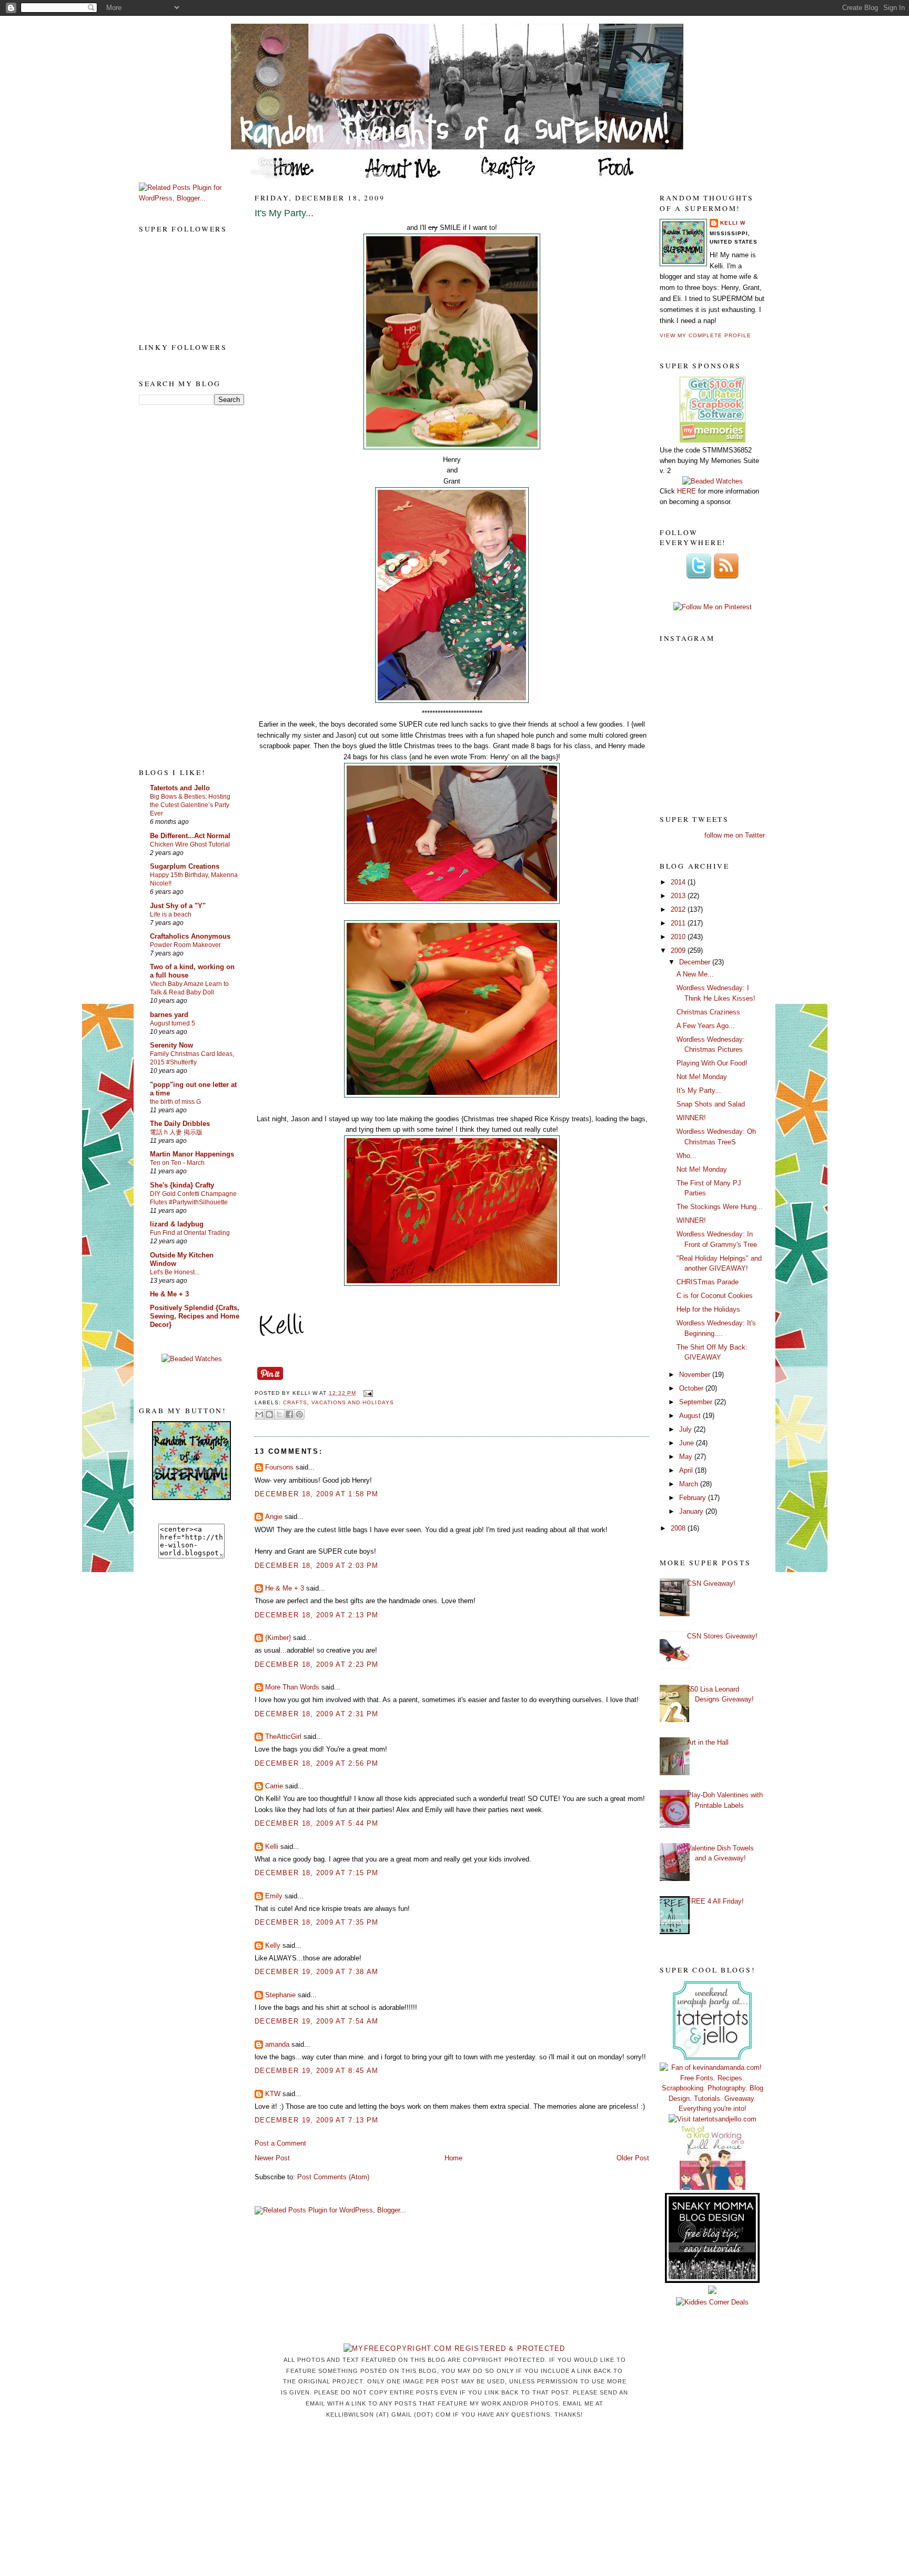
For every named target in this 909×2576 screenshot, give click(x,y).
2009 (679, 950)
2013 (679, 896)
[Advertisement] (181, 586)
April (687, 1470)
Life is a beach (171, 914)
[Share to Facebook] (289, 1414)
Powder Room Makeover (185, 945)
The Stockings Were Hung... (720, 1207)
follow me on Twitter (735, 835)
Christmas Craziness (708, 1012)
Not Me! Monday (702, 1077)
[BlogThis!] (269, 1414)
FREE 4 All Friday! (715, 1901)
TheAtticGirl (283, 1737)
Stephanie (280, 1995)
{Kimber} (278, 1638)
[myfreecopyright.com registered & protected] (454, 2348)
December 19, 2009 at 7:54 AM (316, 2021)
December (696, 962)
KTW (273, 2094)
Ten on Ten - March (177, 1163)
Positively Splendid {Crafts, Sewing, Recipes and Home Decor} (195, 1316)
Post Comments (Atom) (333, 2177)
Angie (274, 1517)
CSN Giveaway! (711, 1583)
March (690, 1484)
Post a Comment (280, 2143)
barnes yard (169, 1015)
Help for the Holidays (708, 1309)
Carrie (274, 1786)
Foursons (279, 1467)
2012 (679, 909)
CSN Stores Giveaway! (722, 1636)
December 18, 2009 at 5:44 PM (316, 1823)
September (697, 1402)
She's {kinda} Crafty (182, 1185)
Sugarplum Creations (185, 866)
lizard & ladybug (177, 1224)
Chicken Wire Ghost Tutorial (190, 844)
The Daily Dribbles (180, 1124)
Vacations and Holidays (352, 1402)
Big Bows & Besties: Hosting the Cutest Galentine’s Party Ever (190, 805)
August (691, 1416)
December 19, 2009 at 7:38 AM (316, 1972)
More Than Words (292, 1687)
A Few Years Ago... (706, 1026)
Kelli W (733, 223)
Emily (274, 1896)
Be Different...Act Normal (190, 836)
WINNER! (691, 1118)
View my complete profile (705, 335)
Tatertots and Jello (180, 788)
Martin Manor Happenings (192, 1154)
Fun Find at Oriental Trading (190, 1233)
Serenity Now (171, 1045)
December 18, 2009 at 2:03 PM (316, 1566)
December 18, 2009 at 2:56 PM (316, 1763)
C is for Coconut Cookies (715, 1296)
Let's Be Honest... (175, 1272)
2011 (679, 923)
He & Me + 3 (169, 1294)
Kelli (272, 1847)
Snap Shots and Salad (711, 1104)
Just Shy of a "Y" (178, 906)
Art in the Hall (708, 1742)
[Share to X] (279, 1414)
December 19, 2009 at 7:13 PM (316, 2120)
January (692, 1511)
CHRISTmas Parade (708, 1282)
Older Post (633, 2158)
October (692, 1388)
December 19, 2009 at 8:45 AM (316, 2071)
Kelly (273, 1945)
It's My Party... (284, 213)
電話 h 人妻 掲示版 (176, 1132)
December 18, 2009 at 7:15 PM (316, 1873)
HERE (686, 491)
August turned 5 (173, 1023)
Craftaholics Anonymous (190, 936)
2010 (679, 937)
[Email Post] (366, 1393)
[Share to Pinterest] (299, 1414)
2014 (679, 882)
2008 (679, 1528)
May (687, 1457)
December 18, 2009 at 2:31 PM (316, 1714)
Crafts (295, 1402)
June (688, 1443)
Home (453, 2158)
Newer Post (272, 2158)
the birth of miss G (175, 1102)
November (696, 1375)
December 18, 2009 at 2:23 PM (316, 1664)
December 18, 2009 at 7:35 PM (316, 1922)
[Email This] (259, 1414)
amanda (277, 2044)
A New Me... (695, 974)
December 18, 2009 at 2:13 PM (316, 1615)
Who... (686, 1156)
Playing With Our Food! (712, 1063)
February (694, 1498)
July (686, 1429)
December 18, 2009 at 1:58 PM (316, 1494)
